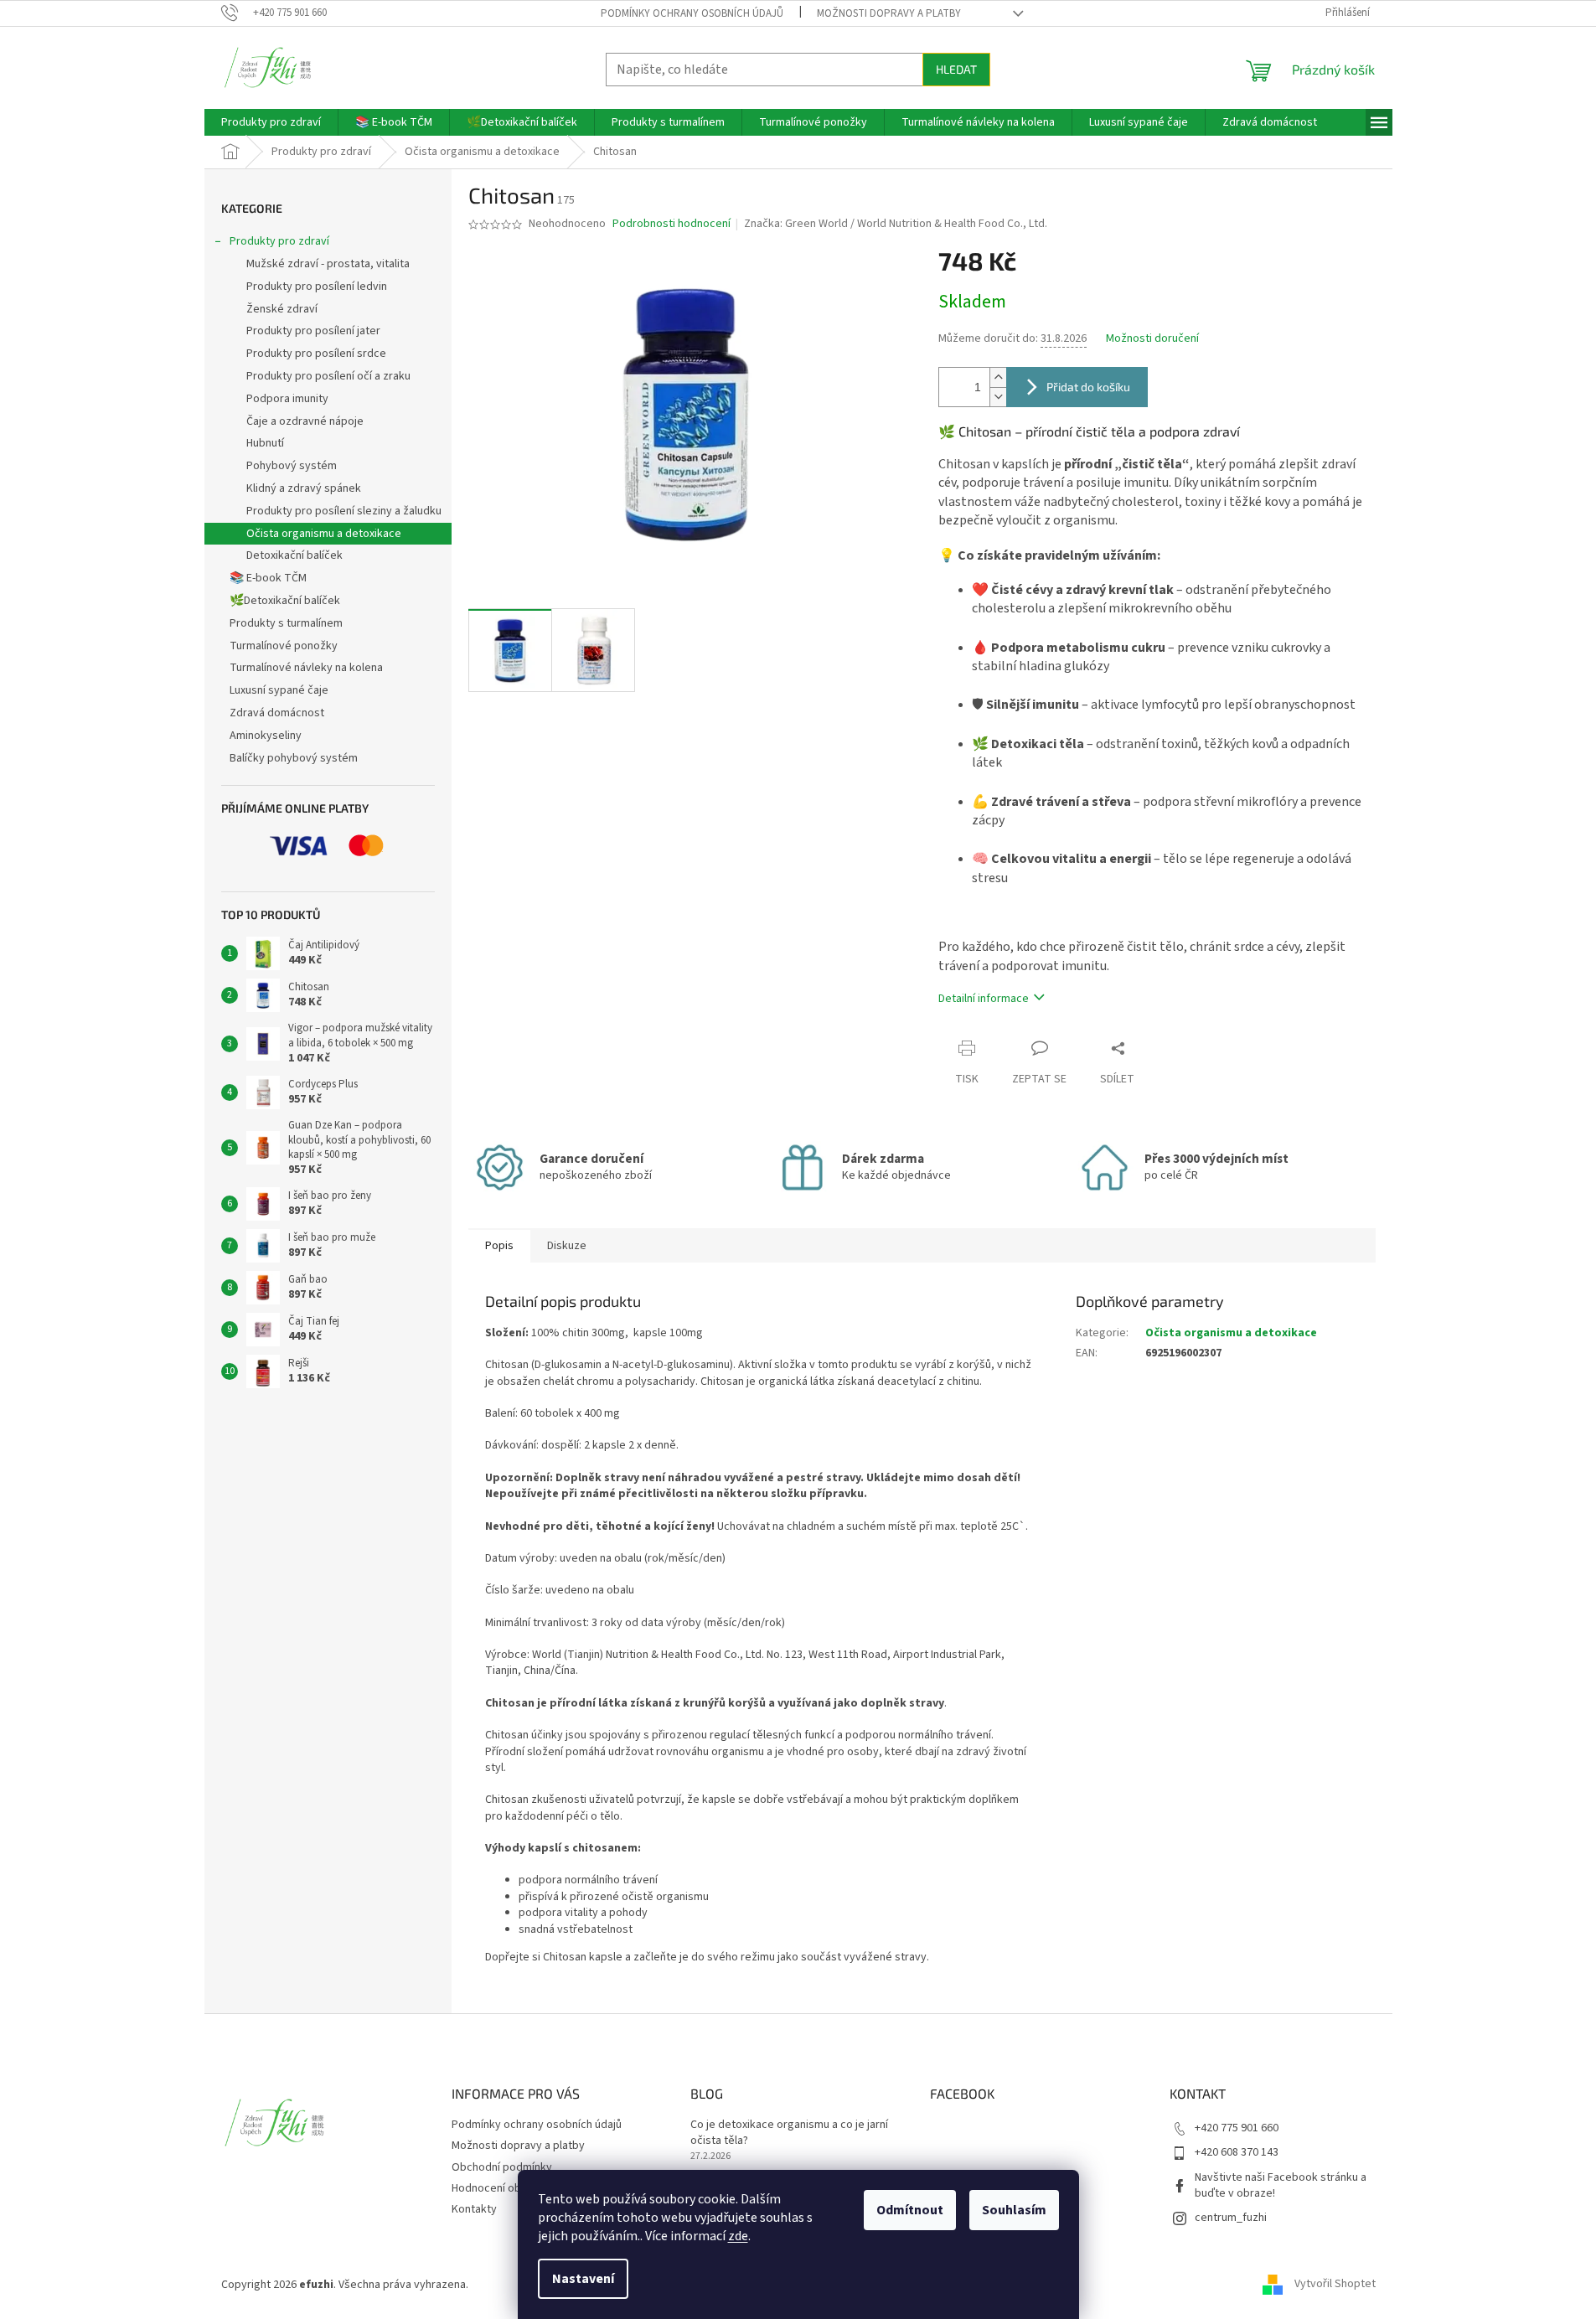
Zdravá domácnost (277, 713)
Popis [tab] (499, 1246)
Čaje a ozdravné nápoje (305, 421)
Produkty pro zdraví (279, 241)
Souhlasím (1014, 2210)
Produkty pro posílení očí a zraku (328, 376)
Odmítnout (910, 2210)
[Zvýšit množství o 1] (998, 377)
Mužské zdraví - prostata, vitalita (328, 264)
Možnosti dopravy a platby (889, 13)
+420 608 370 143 (1237, 2152)
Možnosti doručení (1152, 339)
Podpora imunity (287, 399)
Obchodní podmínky (502, 2167)
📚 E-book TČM (268, 578)
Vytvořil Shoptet (1335, 2285)
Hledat (956, 69)
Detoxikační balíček (294, 555)
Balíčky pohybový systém (294, 758)
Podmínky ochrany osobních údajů (692, 13)
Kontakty (474, 2209)
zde (738, 2236)
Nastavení (583, 2279)
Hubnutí (265, 443)
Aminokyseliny (266, 736)
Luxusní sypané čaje (279, 690)
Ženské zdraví (282, 309)
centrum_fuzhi (1231, 2218)
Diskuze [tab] (567, 1246)
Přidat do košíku (1088, 387)
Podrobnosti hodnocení (671, 224)
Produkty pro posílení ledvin (317, 287)
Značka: (896, 224)
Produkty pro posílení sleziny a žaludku (344, 511)
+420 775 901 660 (1237, 2128)
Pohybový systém (292, 466)
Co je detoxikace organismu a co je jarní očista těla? (789, 2133)
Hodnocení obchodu (502, 2188)
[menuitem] (271, 122)
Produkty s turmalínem (286, 623)
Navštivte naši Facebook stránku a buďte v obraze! (1281, 2185)
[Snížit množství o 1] (998, 397)
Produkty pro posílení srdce (316, 354)
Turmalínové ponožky (284, 646)
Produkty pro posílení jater (313, 331)
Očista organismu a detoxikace (324, 534)
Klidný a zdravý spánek (304, 488)
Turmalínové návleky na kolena (306, 668)
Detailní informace (984, 999)
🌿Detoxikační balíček (285, 601)
